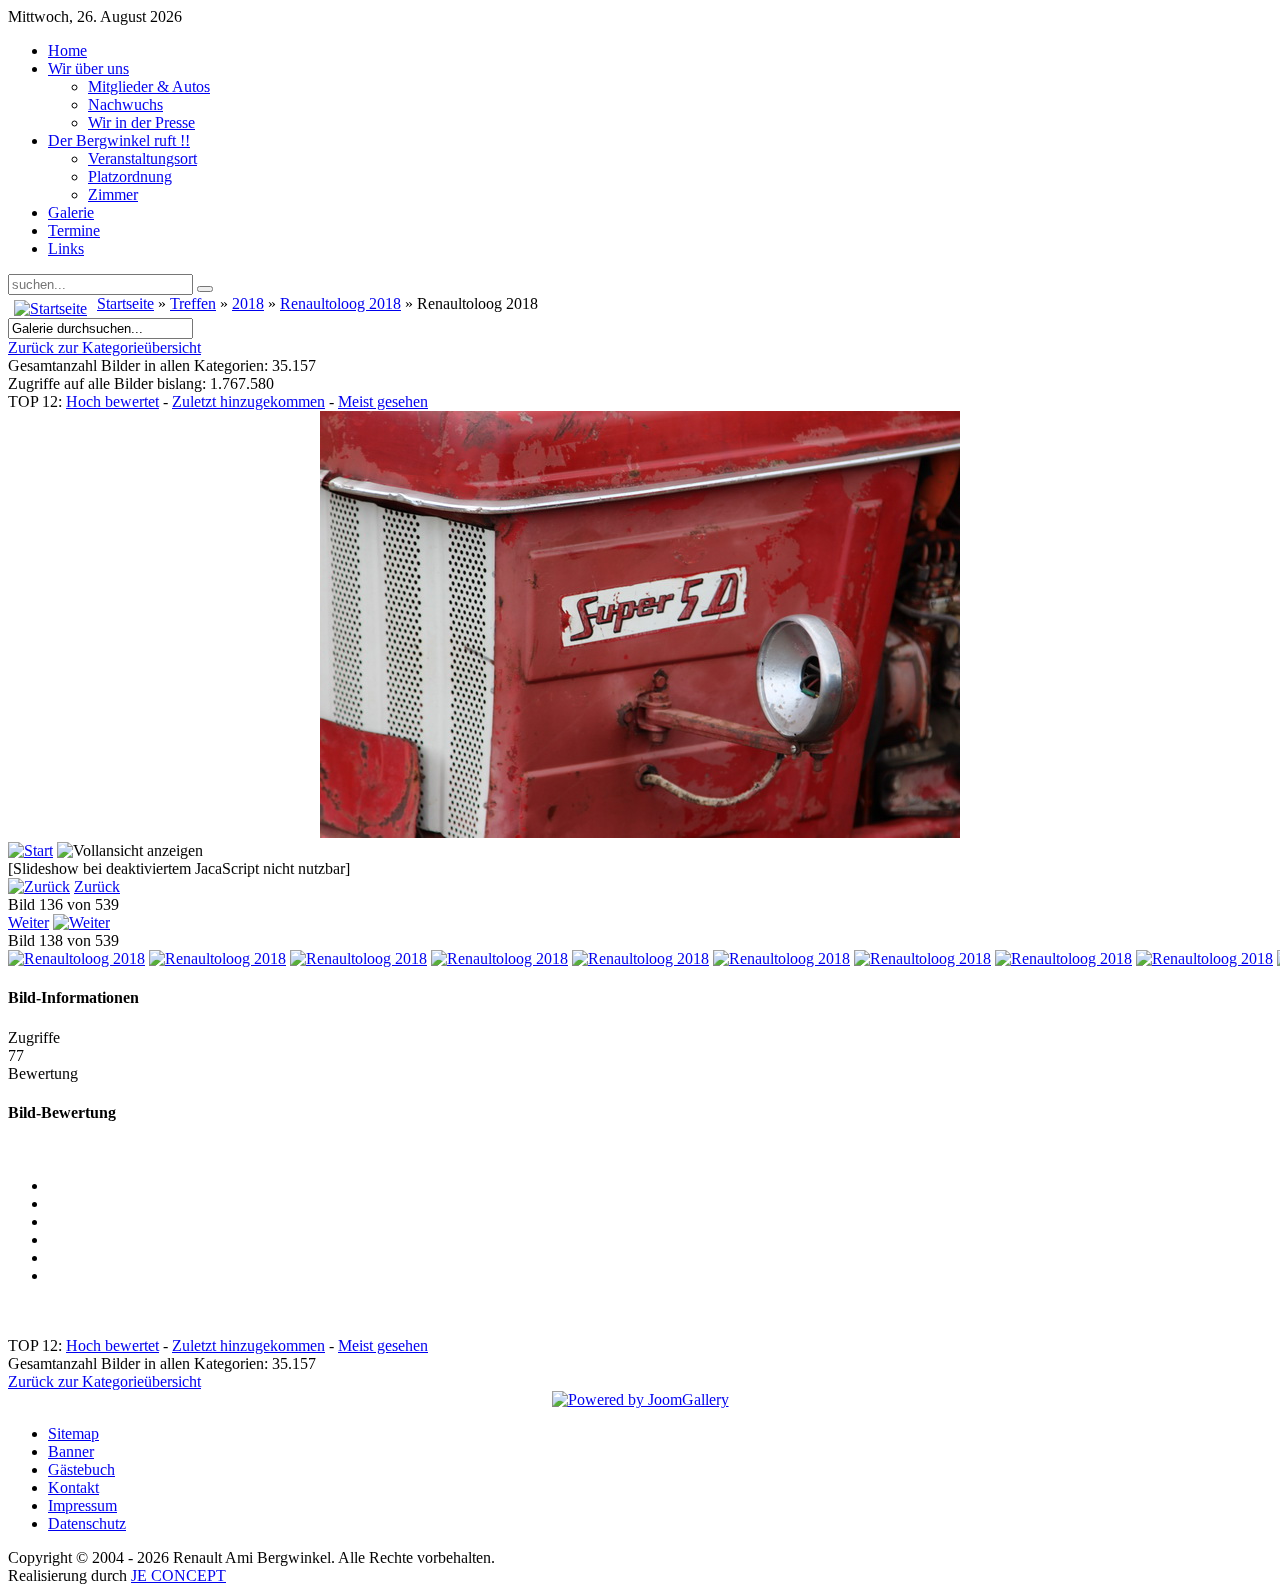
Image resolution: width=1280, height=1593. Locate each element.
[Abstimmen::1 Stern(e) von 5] (660, 1204)
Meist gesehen (383, 401)
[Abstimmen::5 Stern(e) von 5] (660, 1276)
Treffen (193, 303)
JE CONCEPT (178, 1575)
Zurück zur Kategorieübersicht (104, 347)
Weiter (28, 922)
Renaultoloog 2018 (340, 303)
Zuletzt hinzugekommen (248, 401)
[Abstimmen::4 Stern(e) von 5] (660, 1258)
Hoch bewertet (112, 401)
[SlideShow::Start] (30, 850)
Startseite (125, 303)
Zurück (97, 886)
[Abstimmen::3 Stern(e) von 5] (660, 1240)
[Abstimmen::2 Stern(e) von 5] (660, 1222)
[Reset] (205, 289)
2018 (248, 303)
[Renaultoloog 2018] (76, 958)
